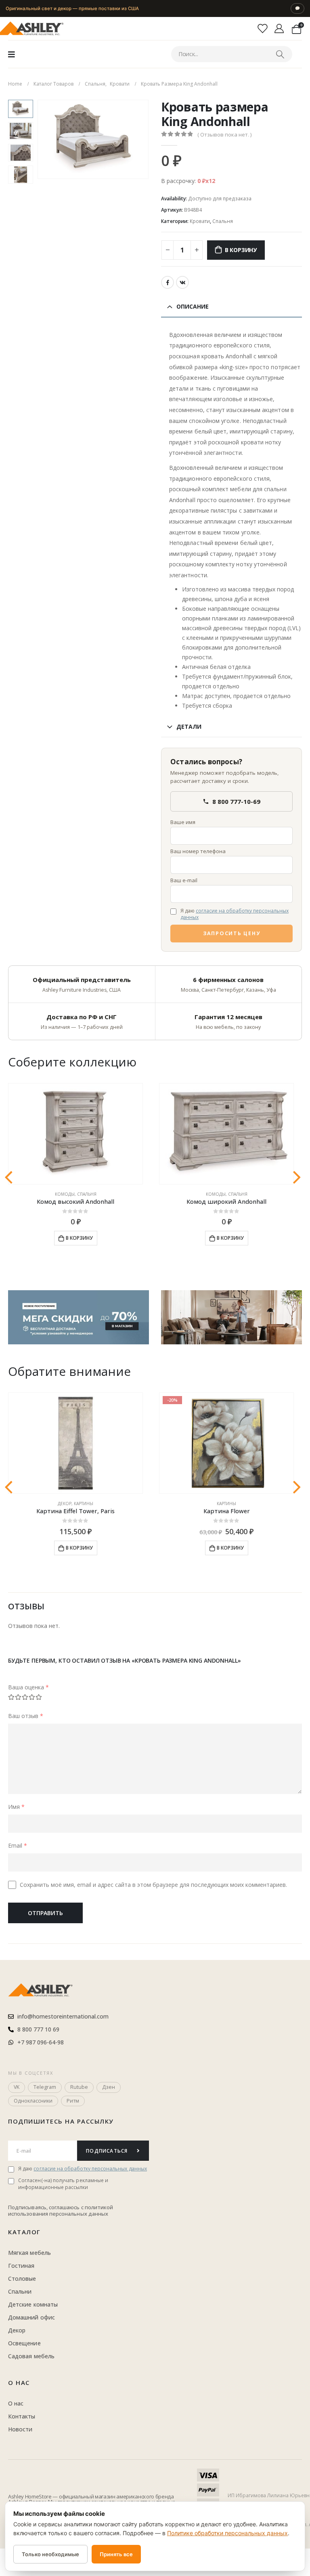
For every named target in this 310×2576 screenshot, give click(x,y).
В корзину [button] (79, 1238)
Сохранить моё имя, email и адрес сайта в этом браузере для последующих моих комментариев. (153, 1885)
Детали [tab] (189, 727)
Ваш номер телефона (198, 851)
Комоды (65, 1194)
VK (182, 282)
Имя (16, 1807)
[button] (47, 139)
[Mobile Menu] (12, 54)
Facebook (168, 282)
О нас (19, 2383)
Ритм (73, 2101)
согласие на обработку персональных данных (235, 914)
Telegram (45, 2087)
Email (18, 1845)
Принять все (116, 2554)
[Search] (280, 54)
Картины (84, 1504)
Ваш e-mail (184, 880)
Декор (65, 1504)
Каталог (24, 2232)
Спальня (223, 221)
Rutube (79, 2087)
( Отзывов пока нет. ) (224, 135)
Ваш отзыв (26, 1716)
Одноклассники (33, 2101)
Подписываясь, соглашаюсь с (46, 2207)
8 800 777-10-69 (236, 801)
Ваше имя (183, 822)
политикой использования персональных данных (61, 2210)
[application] (231, 1317)
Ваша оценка (28, 1687)
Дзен (109, 2087)
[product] (75, 1134)
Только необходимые (50, 2554)
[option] (21, 109)
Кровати (200, 221)
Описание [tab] (193, 306)
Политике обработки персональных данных (227, 2533)
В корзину (241, 250)
